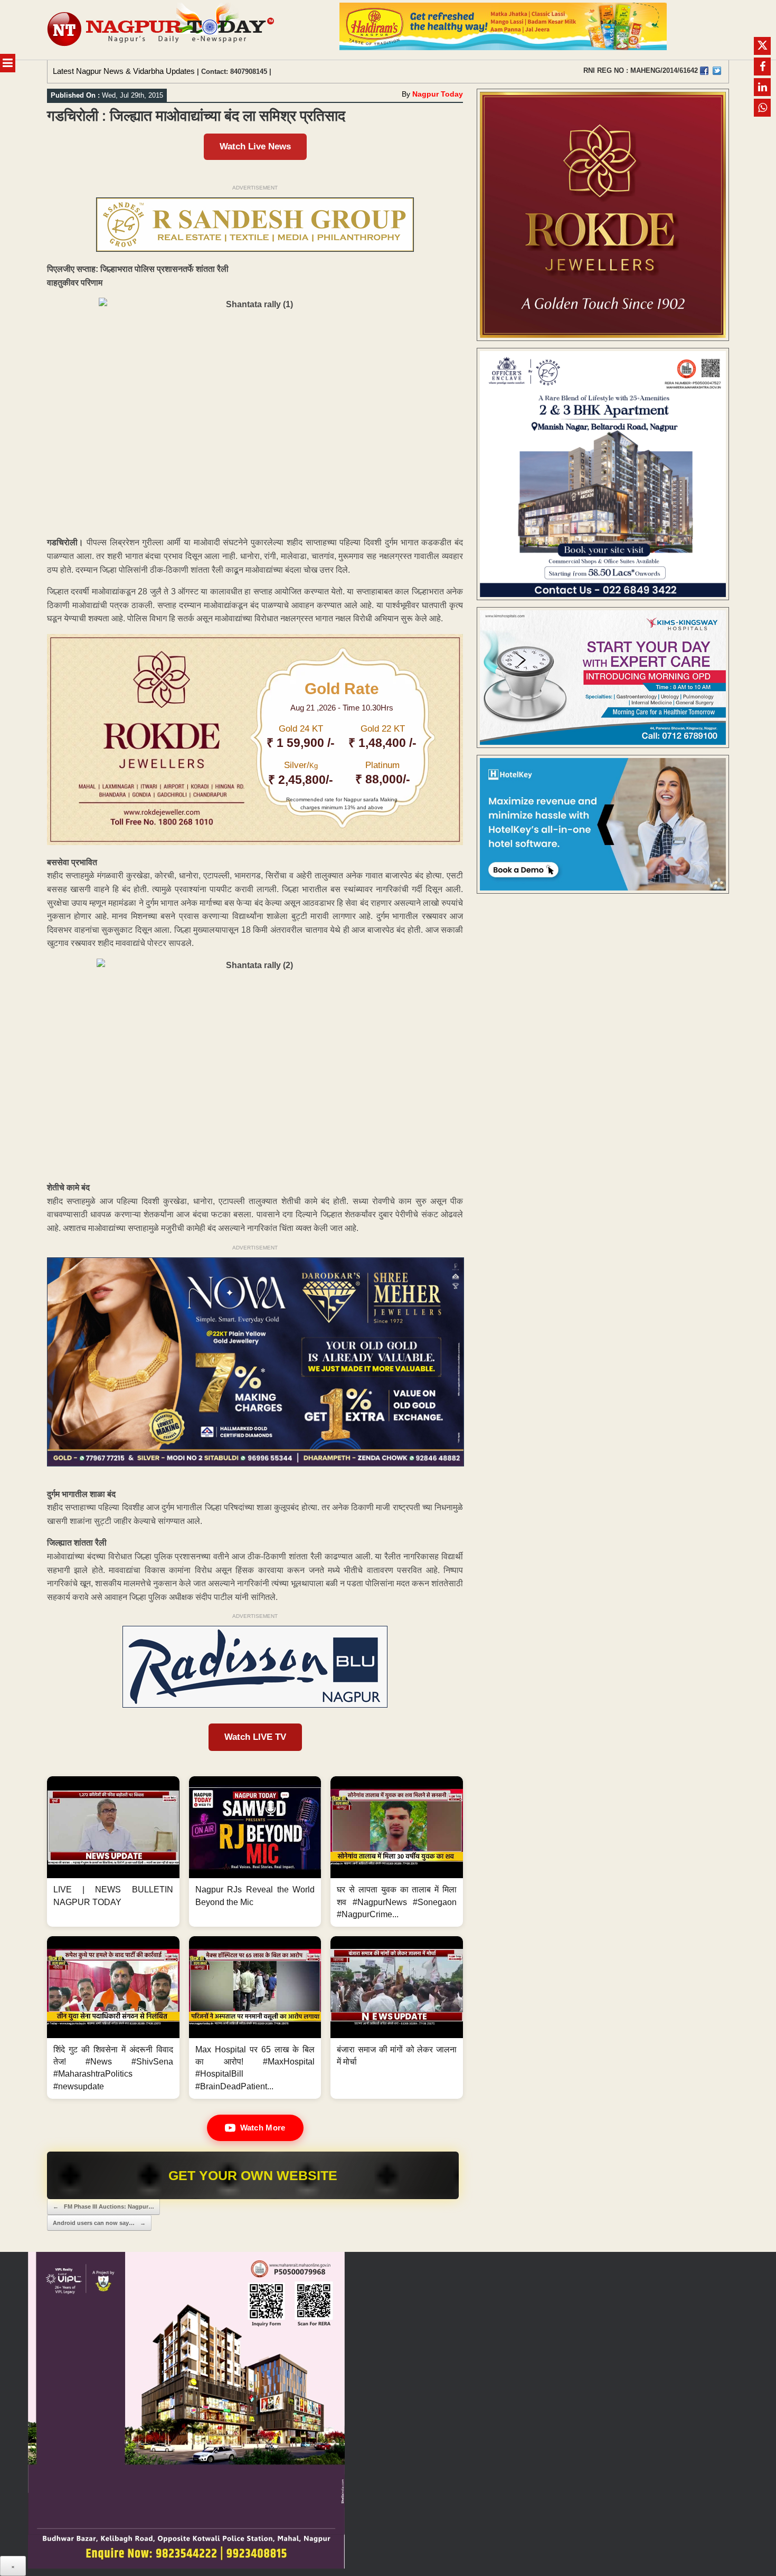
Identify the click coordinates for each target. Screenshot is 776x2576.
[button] (113, 1851)
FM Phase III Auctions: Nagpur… (103, 2206)
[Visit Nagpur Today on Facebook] (704, 71)
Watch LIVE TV (255, 1737)
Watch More (263, 2128)
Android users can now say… (99, 2223)
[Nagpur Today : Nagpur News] (162, 30)
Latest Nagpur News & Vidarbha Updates (124, 71)
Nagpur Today (438, 94)
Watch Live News (255, 146)
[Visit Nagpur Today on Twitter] (717, 71)
